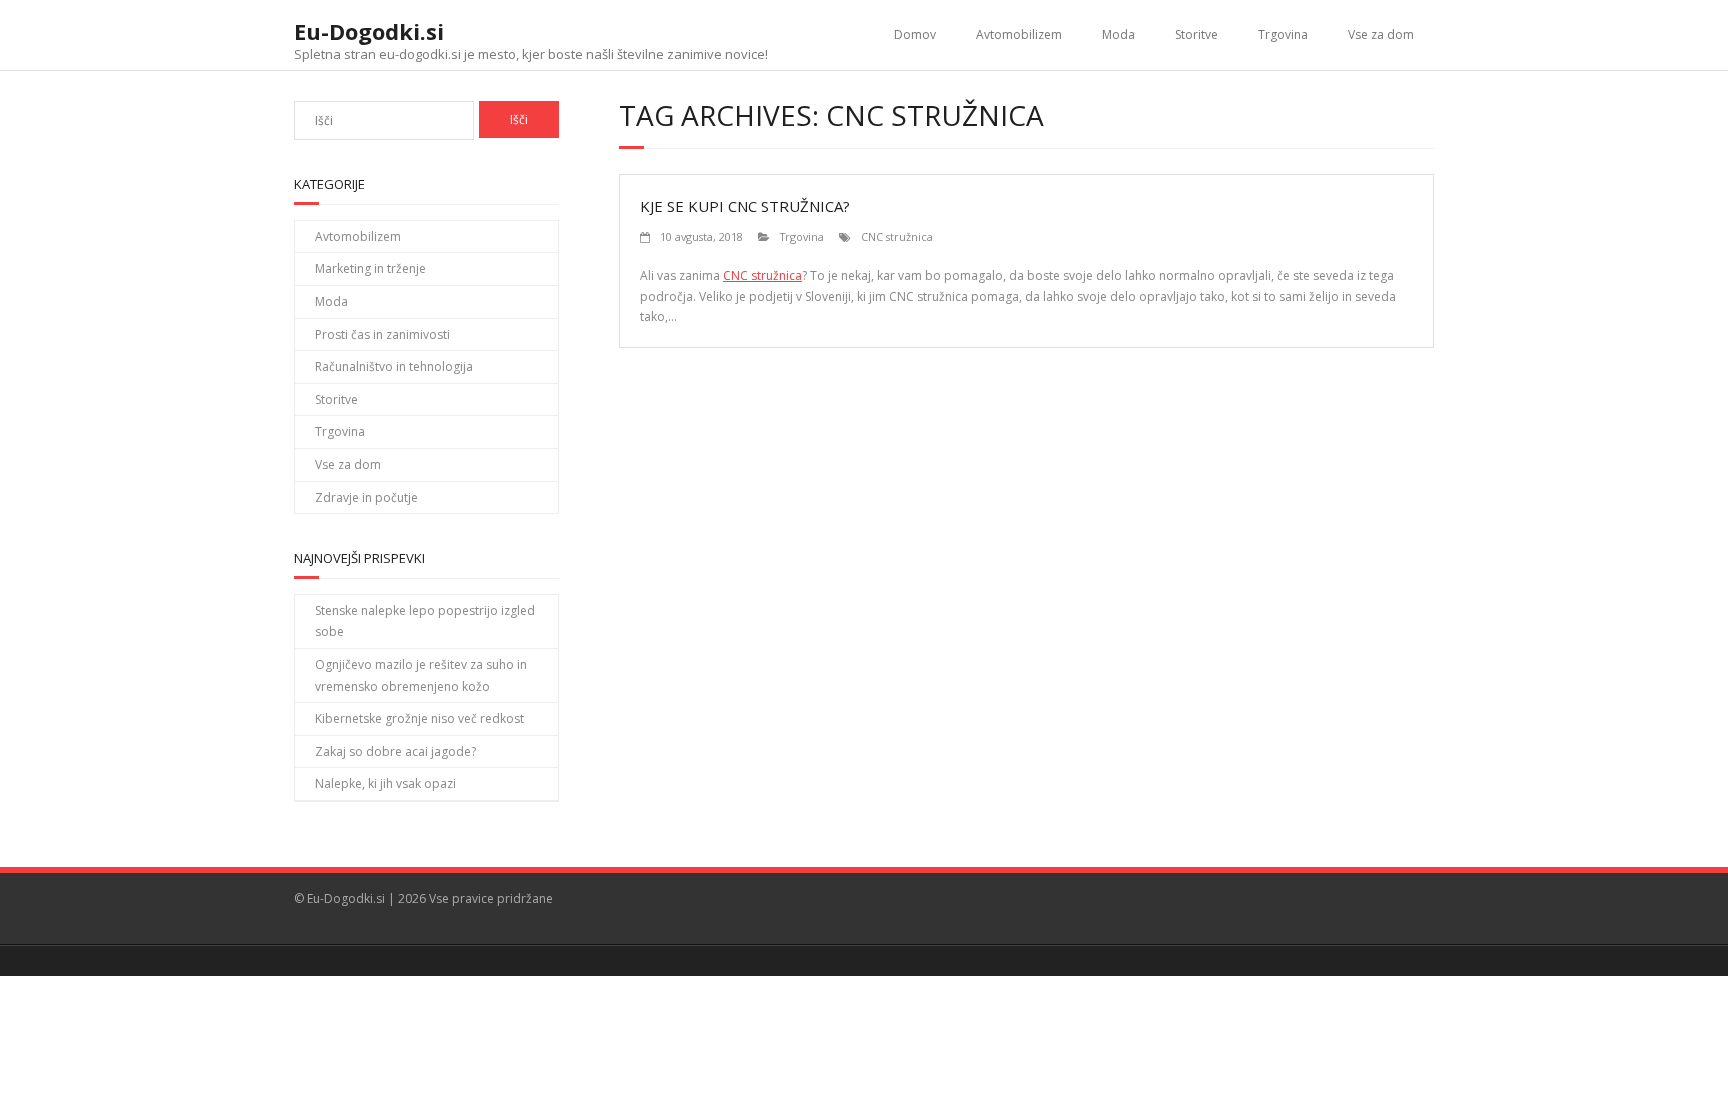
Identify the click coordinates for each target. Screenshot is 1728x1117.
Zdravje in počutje (366, 497)
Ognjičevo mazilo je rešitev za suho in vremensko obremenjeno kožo (421, 675)
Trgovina (1283, 34)
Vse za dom (1381, 34)
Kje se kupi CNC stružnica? (745, 206)
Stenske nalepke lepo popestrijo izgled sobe (425, 621)
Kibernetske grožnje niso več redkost (419, 718)
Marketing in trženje (370, 268)
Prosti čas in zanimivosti (382, 334)
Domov (915, 34)
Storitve (1196, 34)
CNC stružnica (897, 236)
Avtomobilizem (1019, 34)
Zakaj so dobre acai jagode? (395, 751)
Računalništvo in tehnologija (394, 366)
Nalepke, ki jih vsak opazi (385, 783)
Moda (1118, 34)
